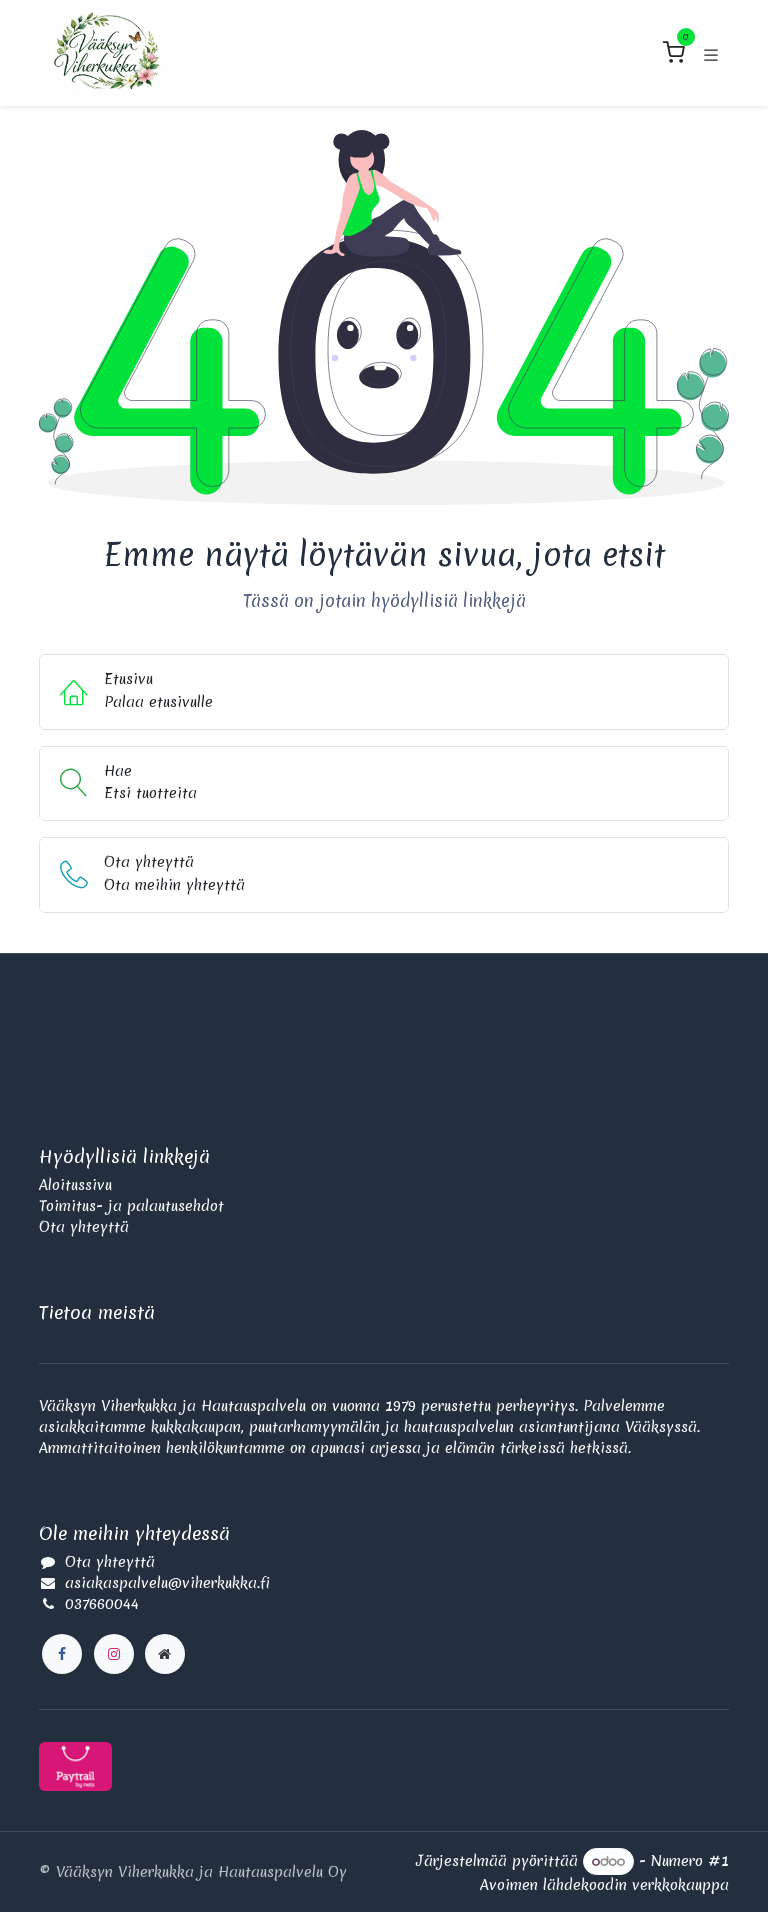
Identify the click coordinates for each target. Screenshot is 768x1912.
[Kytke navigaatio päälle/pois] (711, 53)
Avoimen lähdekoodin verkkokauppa (604, 1885)
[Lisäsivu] (165, 1654)
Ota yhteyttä (84, 1227)
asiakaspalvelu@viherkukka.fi (167, 1583)
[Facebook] (62, 1654)
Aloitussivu (75, 1185)
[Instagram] (114, 1654)
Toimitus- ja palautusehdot (131, 1206)
